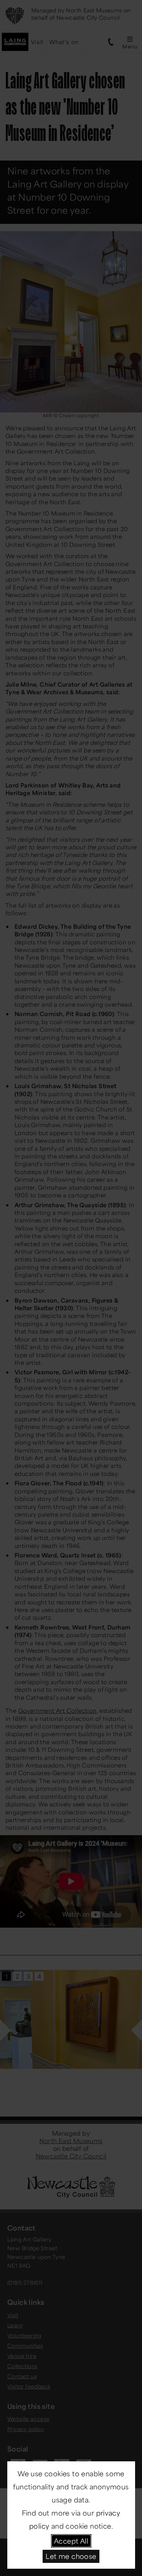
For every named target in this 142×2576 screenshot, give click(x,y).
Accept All (71, 2541)
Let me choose (71, 2556)
